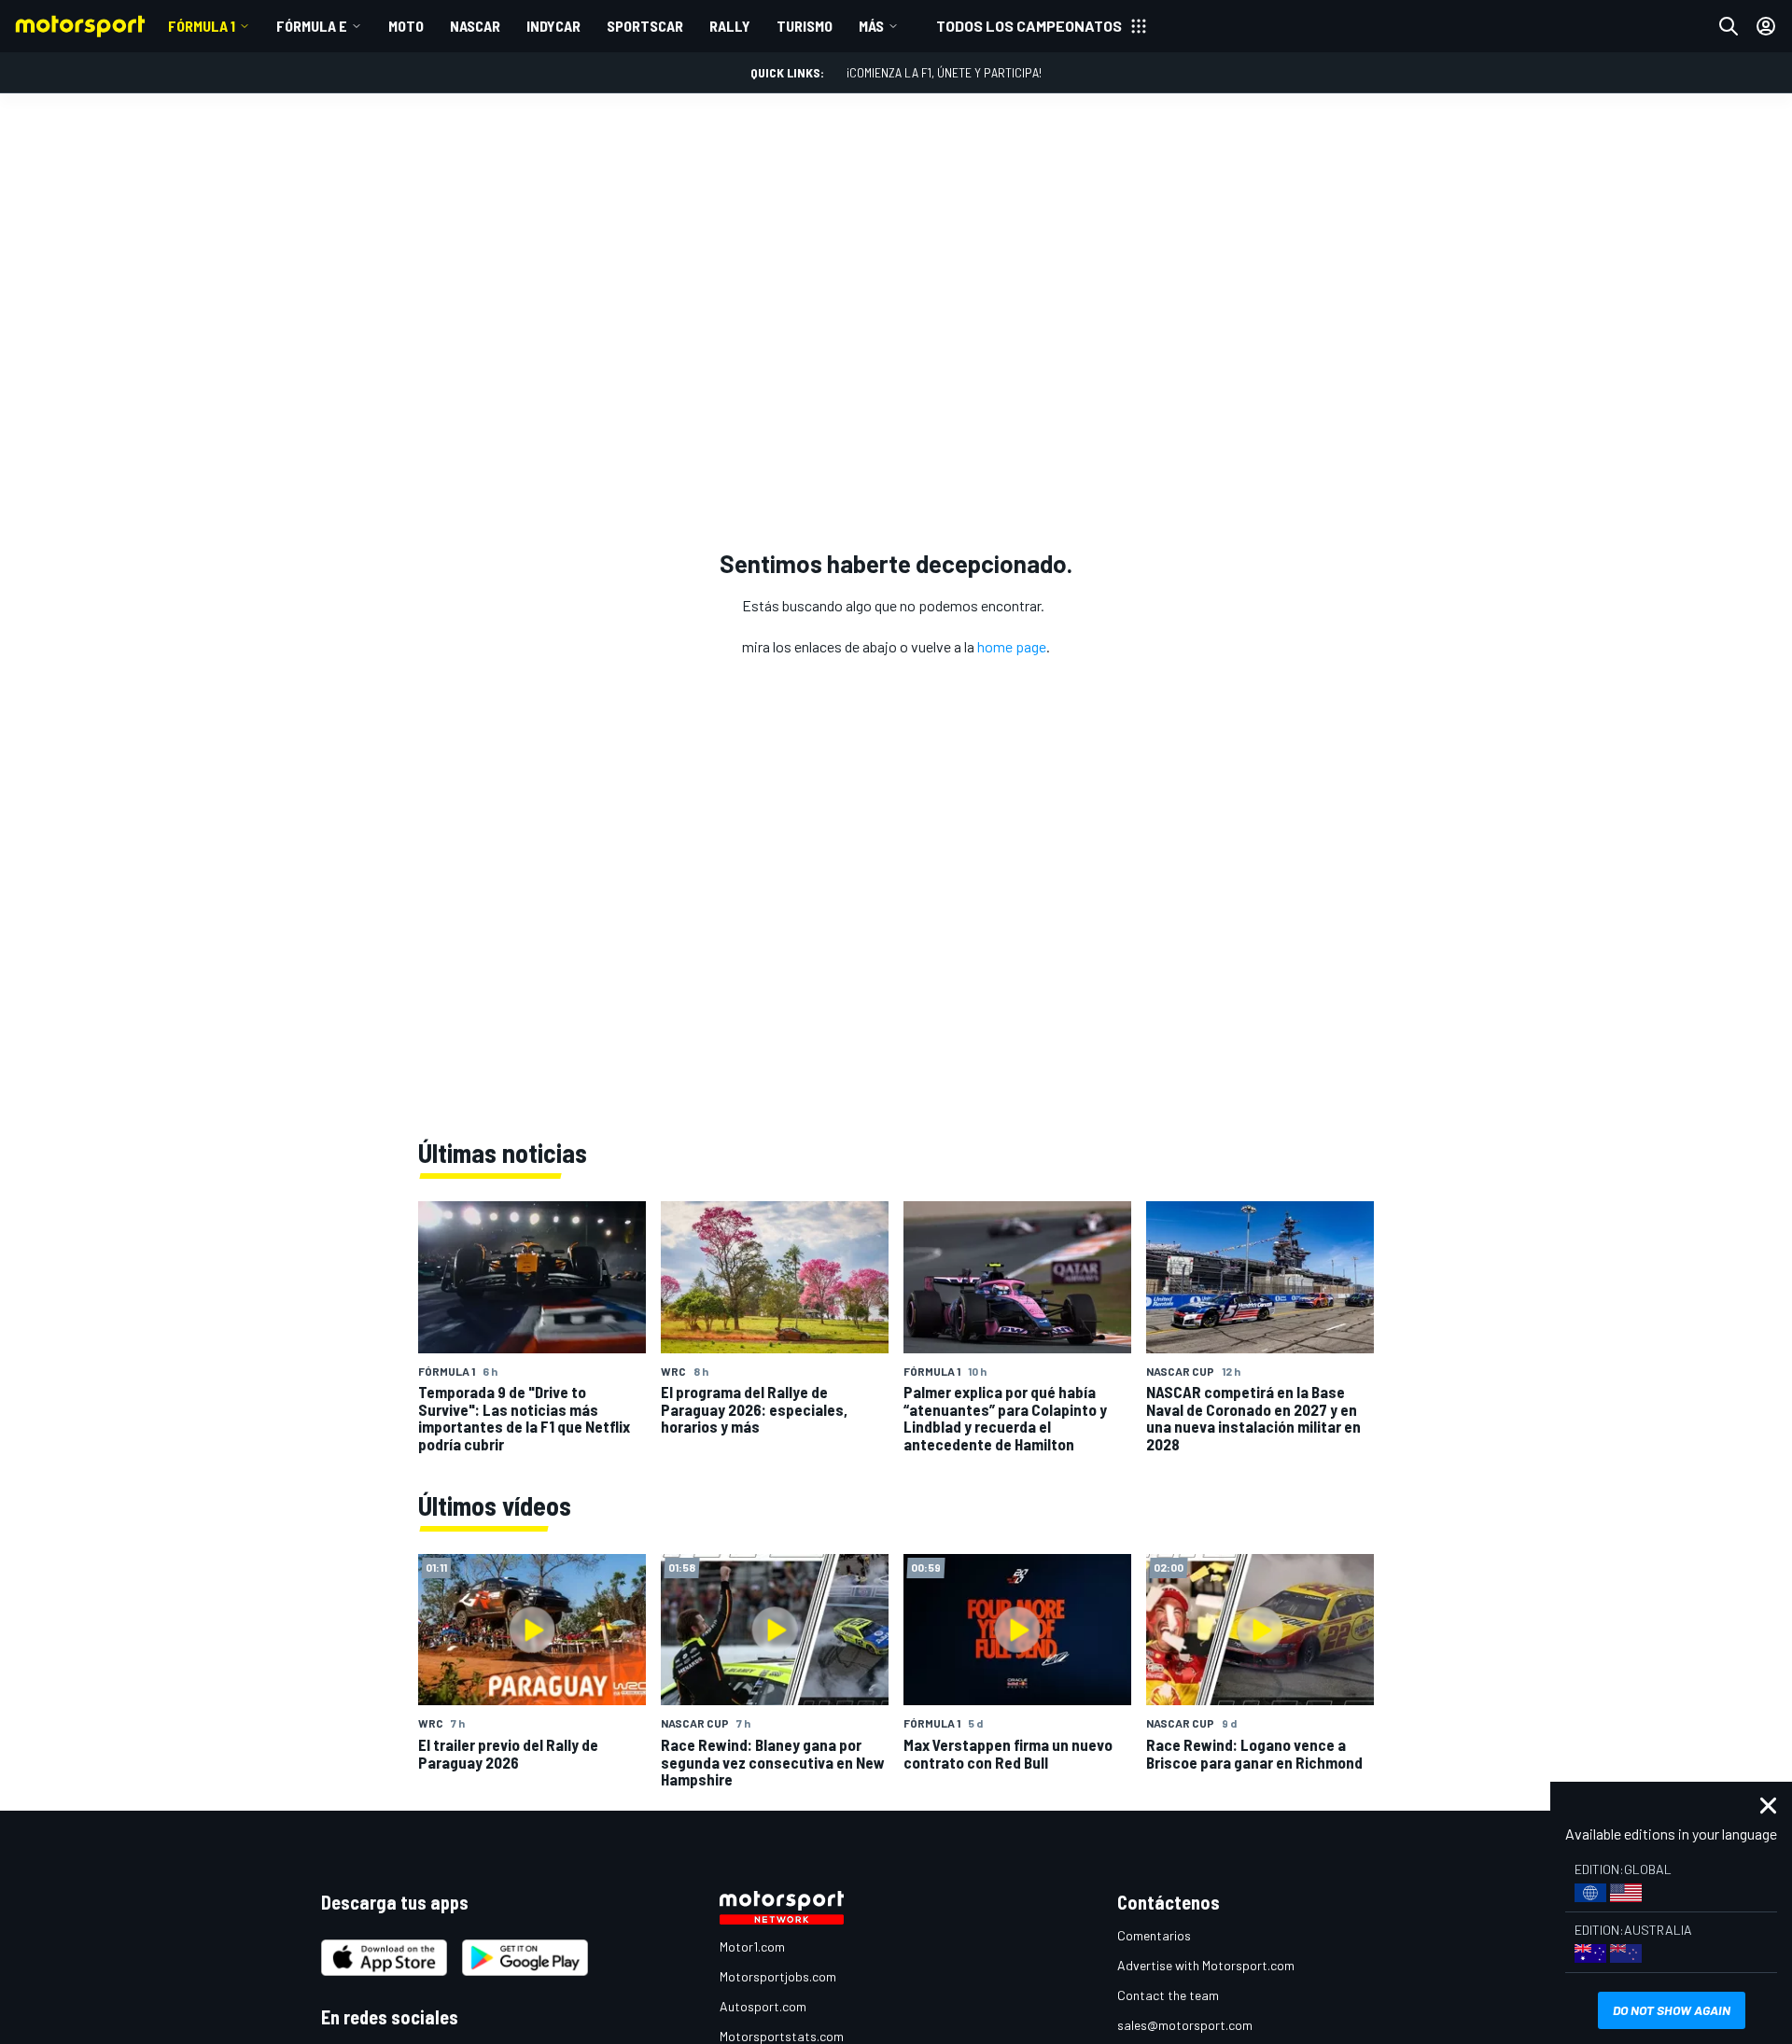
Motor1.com (752, 1946)
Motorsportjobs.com (778, 1976)
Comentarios (1154, 1935)
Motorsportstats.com (782, 2036)
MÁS (871, 26)
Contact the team (1168, 1995)
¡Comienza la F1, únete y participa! (944, 72)
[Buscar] (1729, 26)
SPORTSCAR (645, 26)
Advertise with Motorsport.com (1206, 1965)
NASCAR (475, 26)
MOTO (406, 26)
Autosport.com (763, 2006)
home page (1012, 646)
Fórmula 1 (202, 26)
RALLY (730, 26)
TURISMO (805, 26)
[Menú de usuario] (1766, 26)
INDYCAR (553, 26)
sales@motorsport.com (1185, 2025)
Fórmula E (312, 26)
